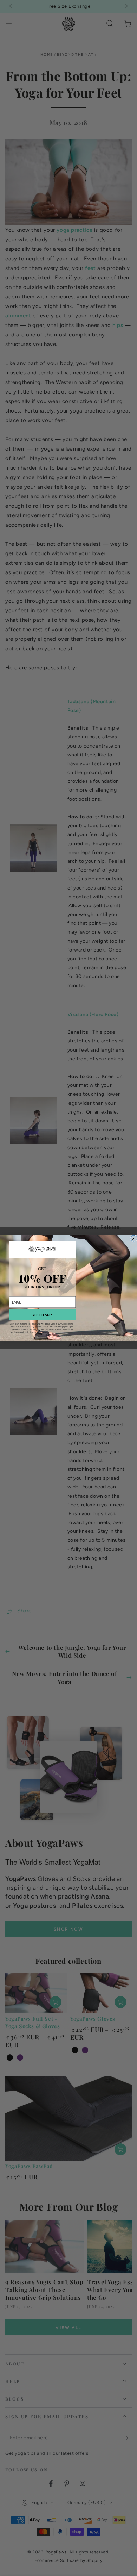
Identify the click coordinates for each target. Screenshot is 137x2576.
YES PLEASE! (42, 1315)
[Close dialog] (134, 1238)
